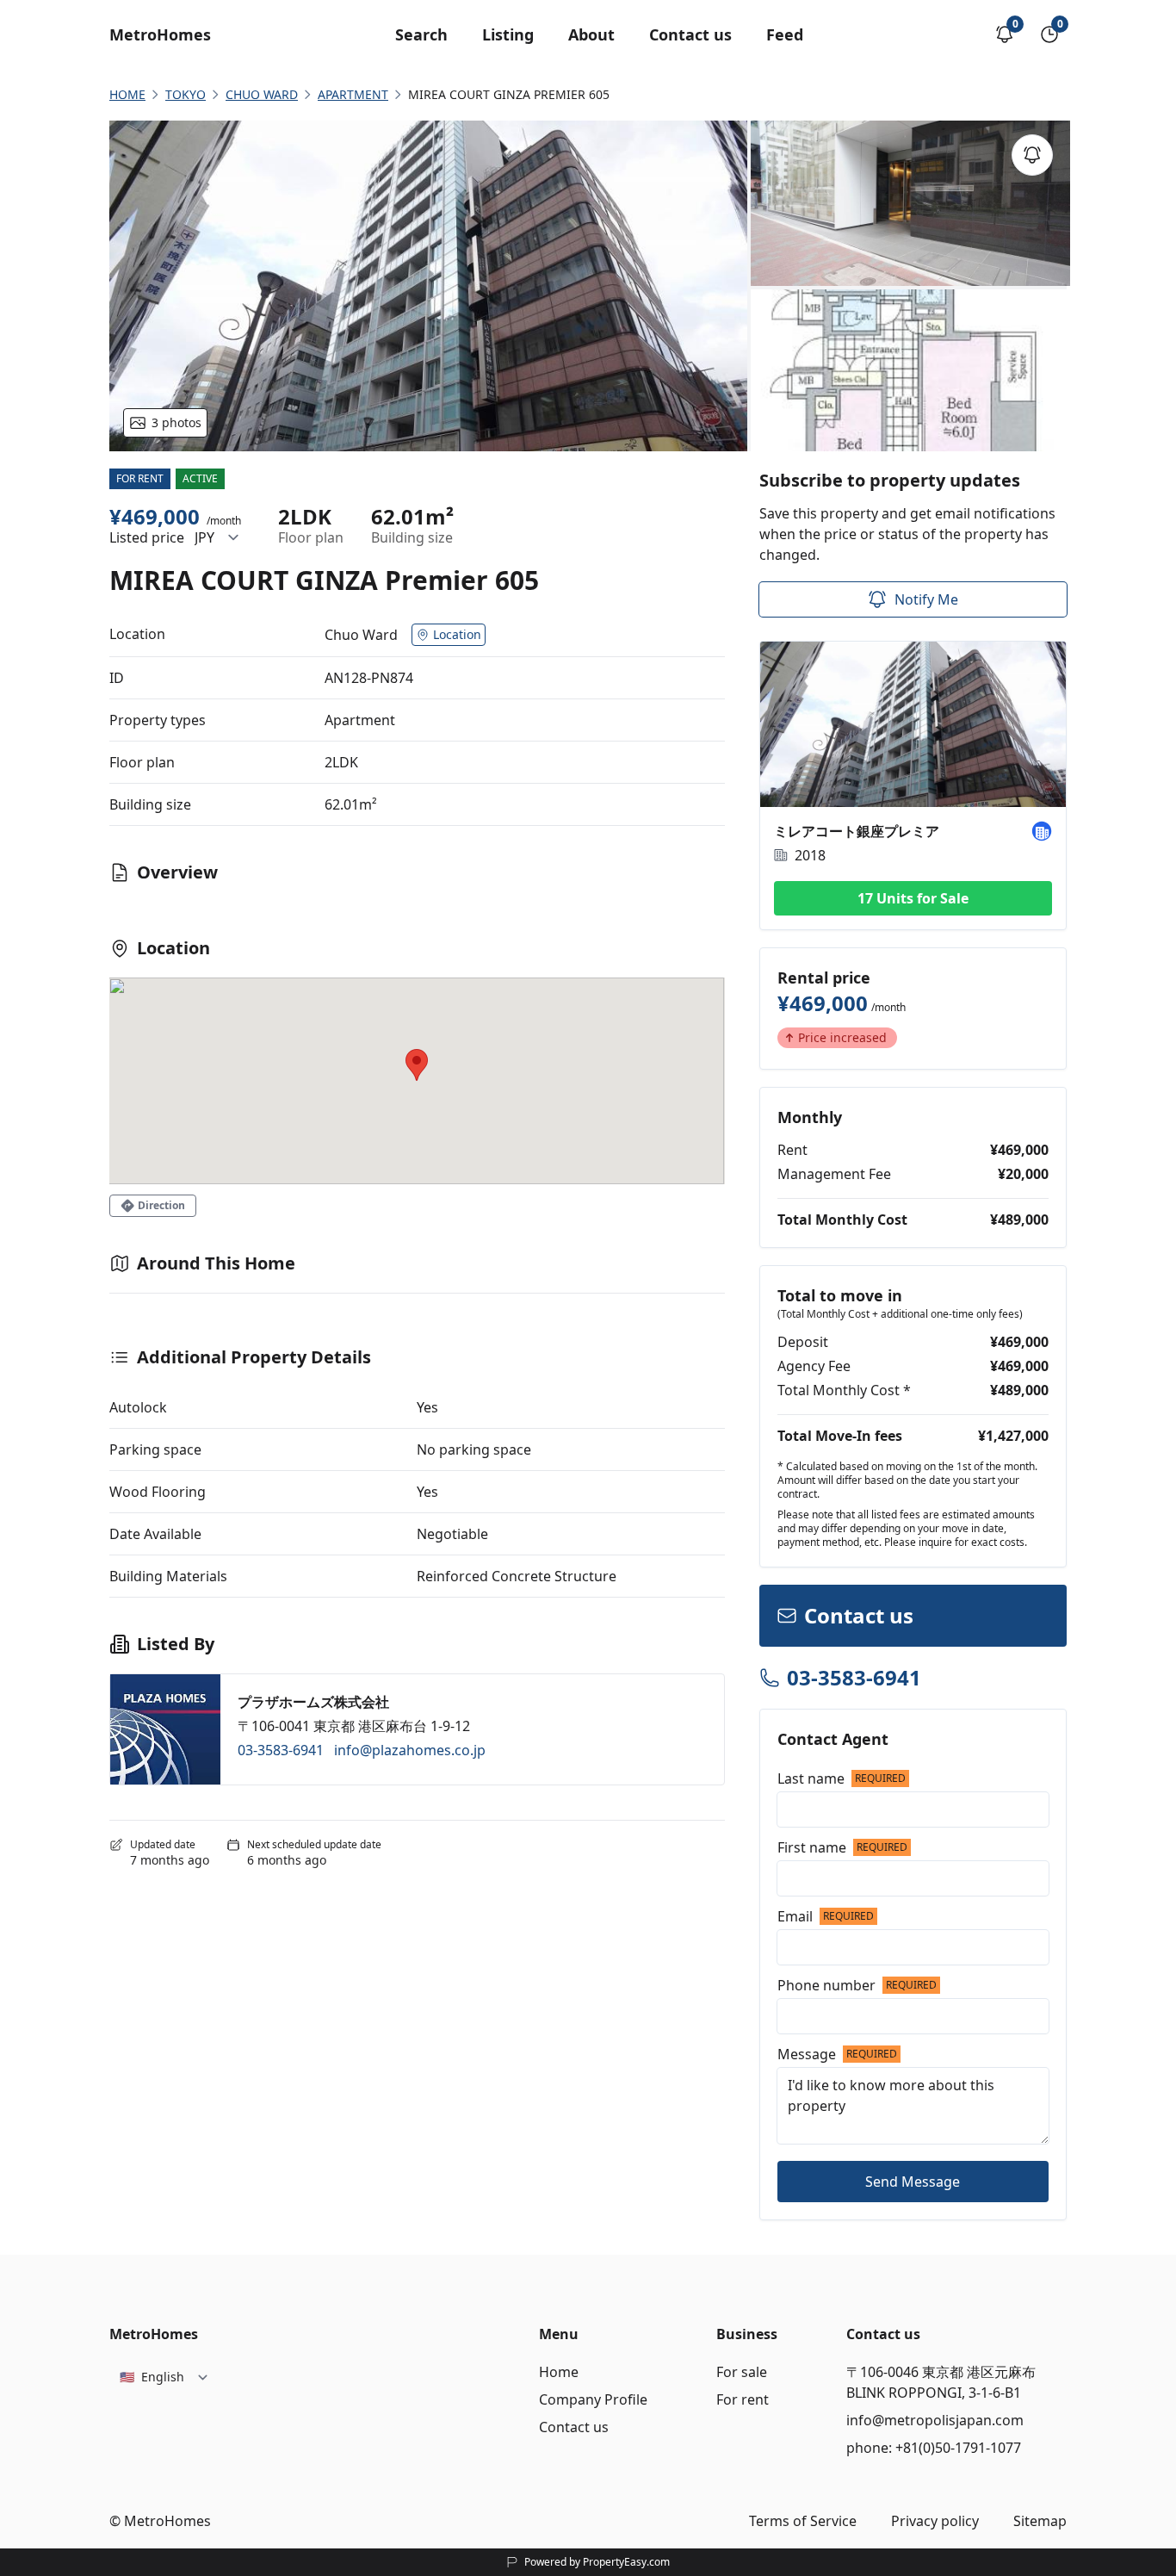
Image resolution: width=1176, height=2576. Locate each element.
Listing (508, 34)
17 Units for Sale (913, 898)
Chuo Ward (262, 94)
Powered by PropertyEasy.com (597, 2562)
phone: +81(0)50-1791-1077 (934, 2448)
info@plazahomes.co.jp (410, 1750)
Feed (785, 34)
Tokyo (186, 94)
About (591, 34)
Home (559, 2372)
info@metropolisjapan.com (935, 2420)
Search (421, 34)
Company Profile (593, 2399)
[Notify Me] (1032, 155)
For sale (742, 2372)
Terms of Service (803, 2521)
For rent (743, 2399)
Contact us (690, 34)
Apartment (353, 94)
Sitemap (1040, 2521)
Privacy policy (935, 2521)
